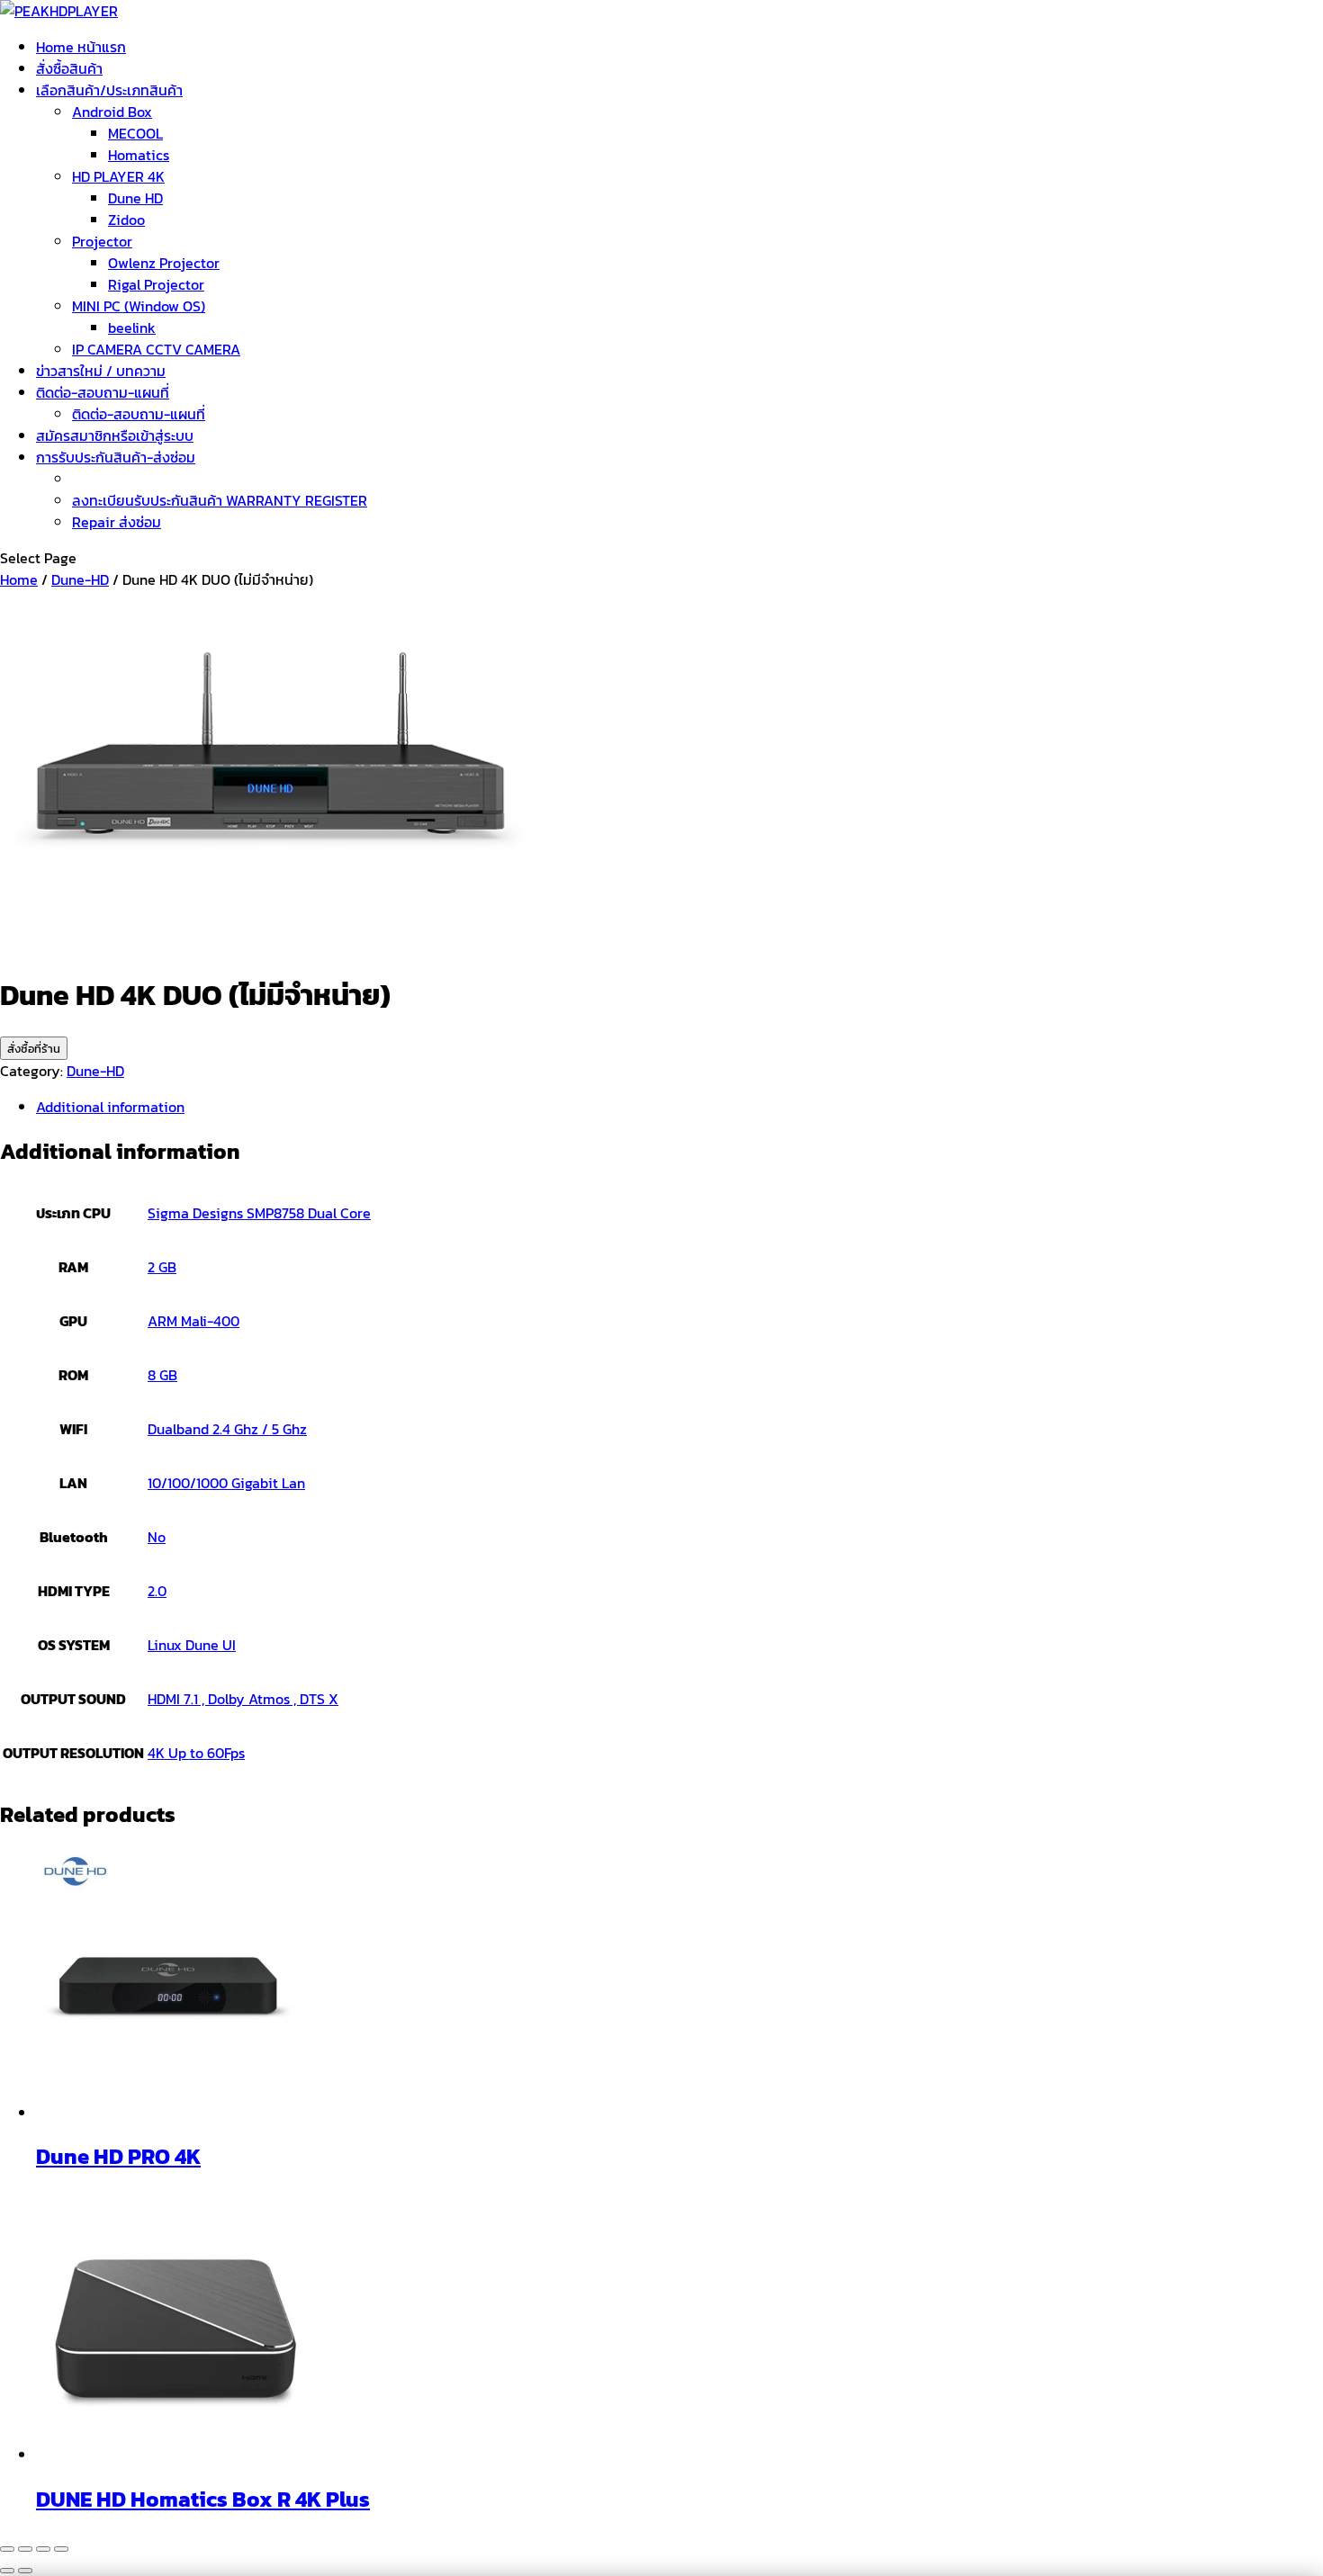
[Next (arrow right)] (25, 2571)
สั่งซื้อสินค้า (69, 68)
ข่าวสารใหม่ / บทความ (101, 371)
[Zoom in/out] (7, 2549)
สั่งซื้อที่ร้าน (34, 1048)
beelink (132, 328)
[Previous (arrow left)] (7, 2571)
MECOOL (135, 133)
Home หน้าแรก (81, 47)
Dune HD (135, 198)
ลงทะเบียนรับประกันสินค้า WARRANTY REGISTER (220, 500)
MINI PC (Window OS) (139, 306)
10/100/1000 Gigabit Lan (226, 1483)
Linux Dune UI (192, 1645)
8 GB (162, 1375)
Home (19, 579)
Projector (102, 241)
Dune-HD (80, 579)
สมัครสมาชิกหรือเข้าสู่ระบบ (115, 435)
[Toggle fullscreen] (25, 2549)
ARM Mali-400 (193, 1321)
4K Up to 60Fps (196, 1753)
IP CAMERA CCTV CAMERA (156, 349)
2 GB (162, 1267)
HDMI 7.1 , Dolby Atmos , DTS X (243, 1699)
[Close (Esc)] (61, 2549)
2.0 (157, 1591)
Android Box (112, 112)
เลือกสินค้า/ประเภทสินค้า (109, 90)
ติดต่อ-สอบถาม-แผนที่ (103, 392)
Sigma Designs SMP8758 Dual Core (259, 1213)
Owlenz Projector (164, 263)
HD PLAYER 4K (118, 176)
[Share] (43, 2549)
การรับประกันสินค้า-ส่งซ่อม (116, 457)
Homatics (139, 155)
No (157, 1537)
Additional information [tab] (110, 1107)
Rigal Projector (156, 284)
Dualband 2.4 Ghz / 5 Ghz (227, 1429)
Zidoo (126, 220)
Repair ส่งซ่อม (117, 522)
